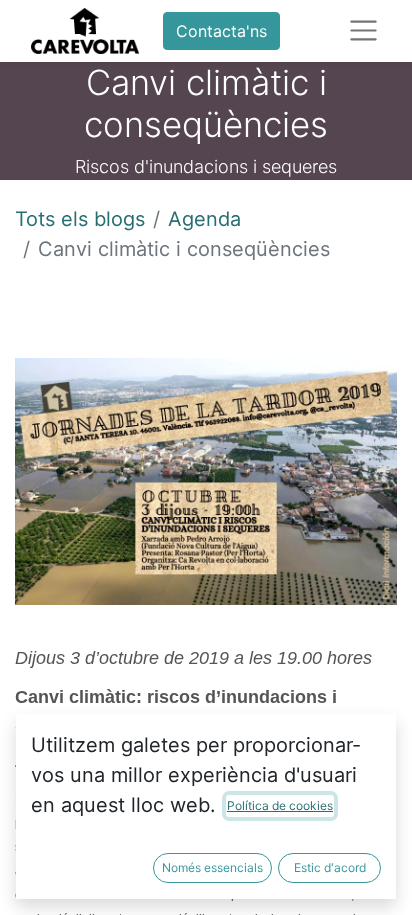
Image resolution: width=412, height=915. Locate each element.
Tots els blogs (80, 219)
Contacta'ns (221, 31)
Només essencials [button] (212, 867)
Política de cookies (280, 805)
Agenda (204, 219)
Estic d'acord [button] (330, 867)
